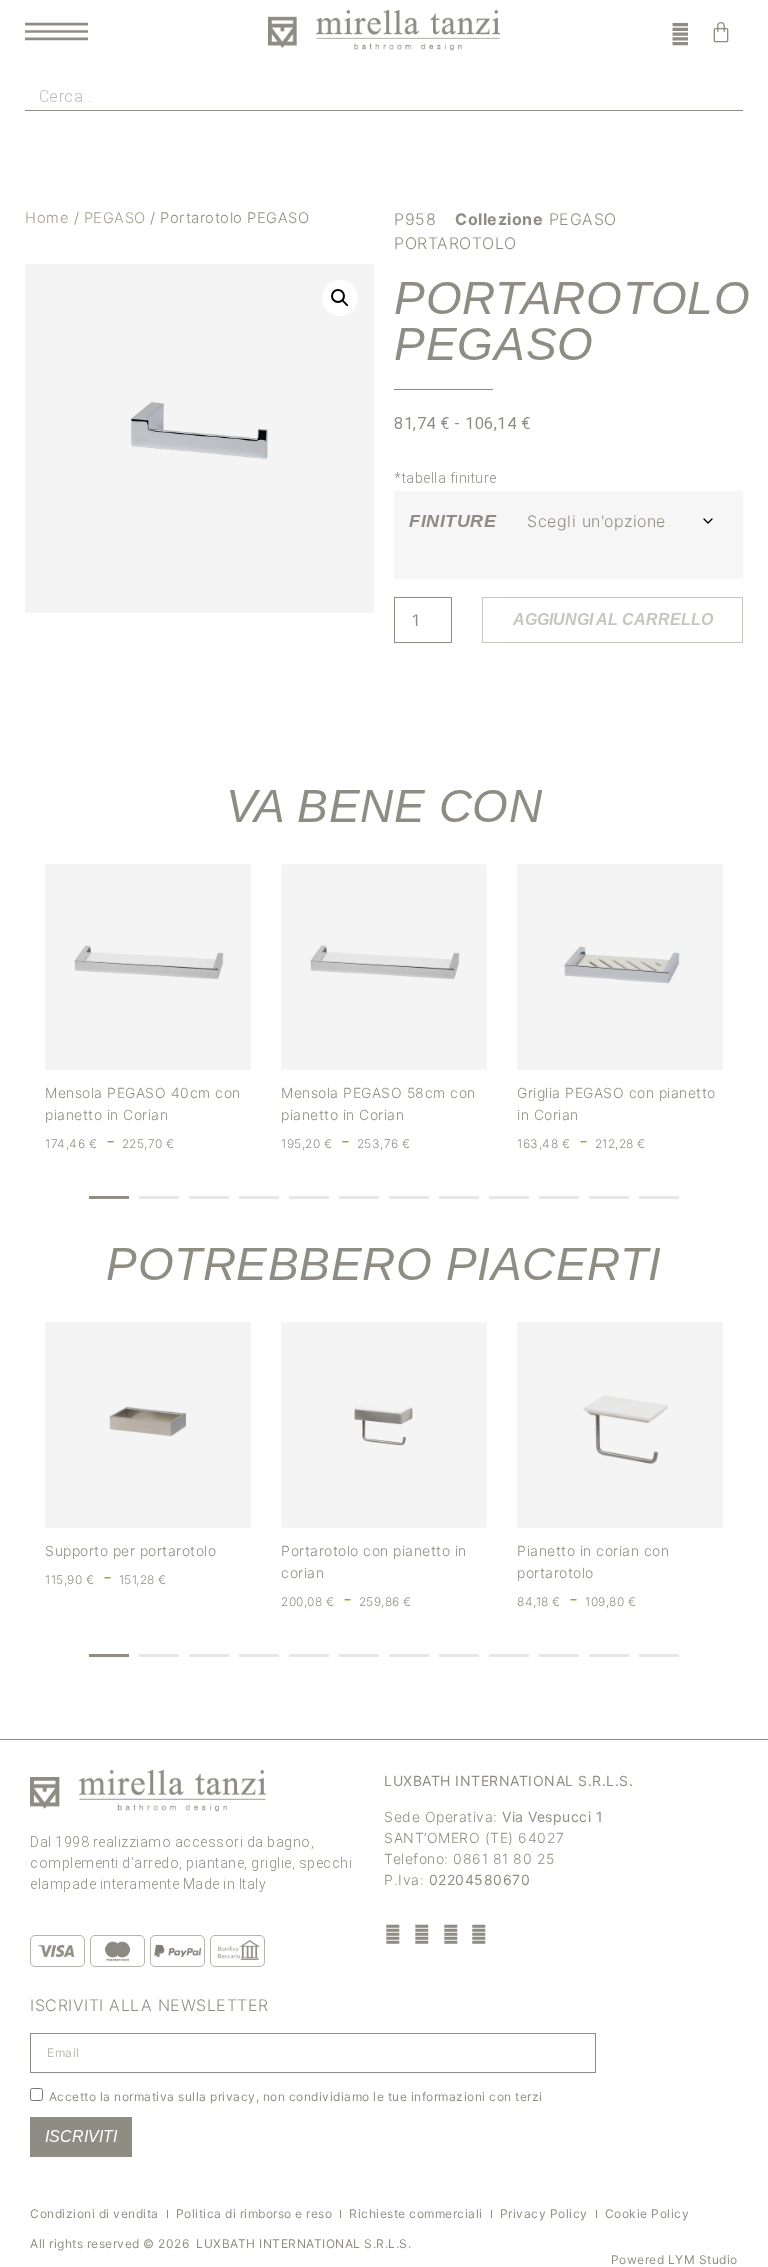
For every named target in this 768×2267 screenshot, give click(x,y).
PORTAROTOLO (455, 243)
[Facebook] (393, 1933)
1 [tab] (109, 1197)
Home (47, 218)
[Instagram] (422, 1933)
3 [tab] (209, 1197)
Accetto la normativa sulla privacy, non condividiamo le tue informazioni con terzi (296, 2096)
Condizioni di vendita (94, 2213)
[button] (340, 298)
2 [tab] (159, 1197)
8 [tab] (459, 1197)
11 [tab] (609, 1197)
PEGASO (115, 218)
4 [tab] (259, 1197)
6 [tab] (359, 1197)
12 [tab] (659, 1197)
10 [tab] (559, 1197)
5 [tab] (309, 1197)
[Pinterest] (450, 1933)
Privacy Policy (544, 2213)
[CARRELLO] (721, 32)
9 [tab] (509, 1197)
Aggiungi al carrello (613, 619)
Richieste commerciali (416, 2213)
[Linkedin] (479, 1933)
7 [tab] (409, 1197)
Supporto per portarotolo (130, 1550)
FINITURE (452, 521)
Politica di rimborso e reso (254, 2213)
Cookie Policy (647, 2213)
